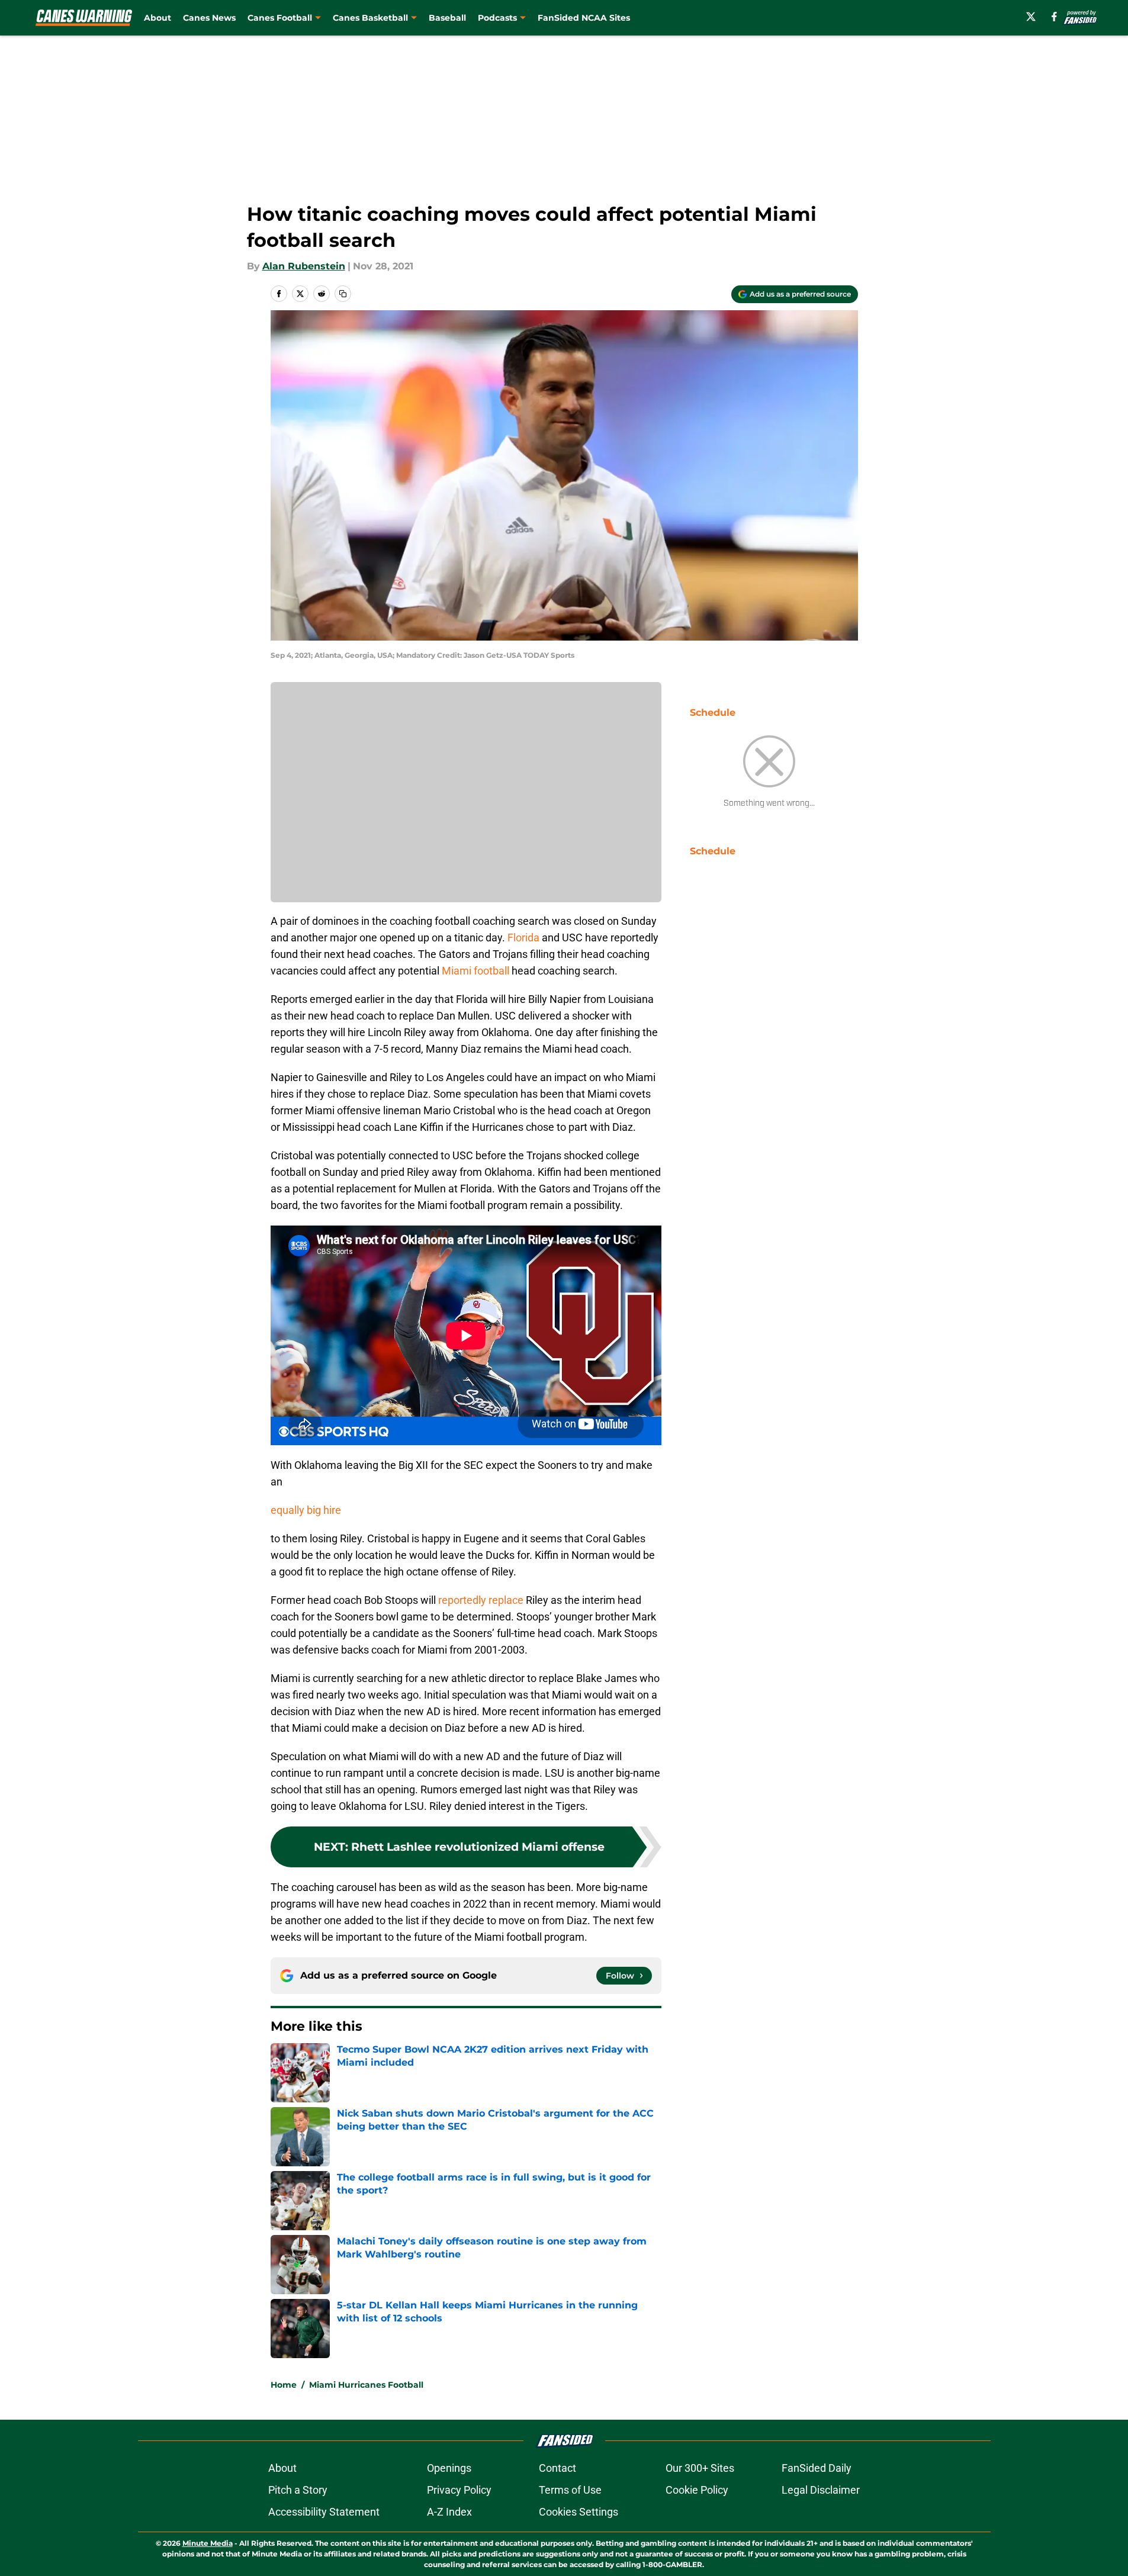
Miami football (475, 971)
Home (284, 2385)
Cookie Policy (697, 2490)
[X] (1031, 17)
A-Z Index (449, 2512)
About (158, 18)
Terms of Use (570, 2490)
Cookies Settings (579, 2512)
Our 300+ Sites (700, 2468)
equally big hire (306, 1510)
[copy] (343, 294)
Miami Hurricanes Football (366, 2385)
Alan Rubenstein (304, 266)
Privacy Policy (459, 2490)
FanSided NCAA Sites (584, 18)
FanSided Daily (817, 2468)
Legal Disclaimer (821, 2490)
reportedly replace (481, 1600)
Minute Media (208, 2543)
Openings (449, 2468)
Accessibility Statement (324, 2512)
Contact (557, 2468)
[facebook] (1054, 17)
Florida (523, 938)
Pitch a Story (298, 2490)
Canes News (209, 18)
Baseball (447, 18)
